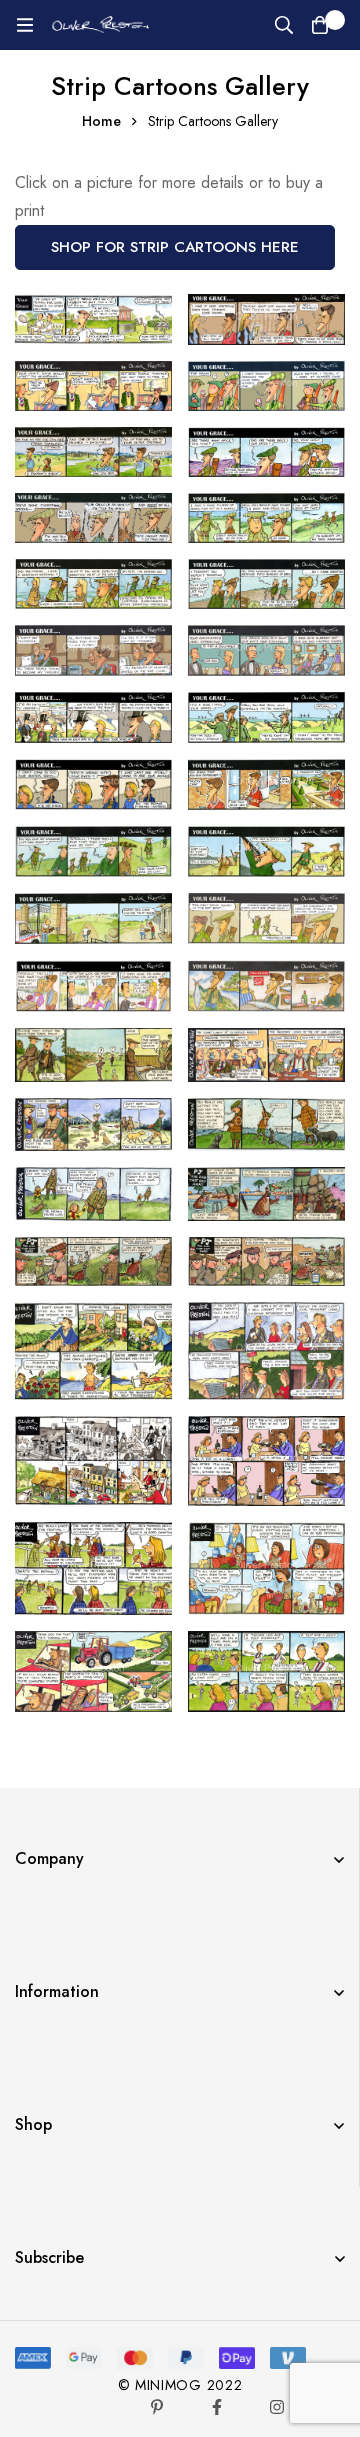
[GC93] (93, 584)
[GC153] (93, 918)
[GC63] (93, 452)
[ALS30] (93, 1672)
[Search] (284, 25)
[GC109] (266, 717)
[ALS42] (266, 1672)
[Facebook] (217, 2407)
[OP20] (93, 1055)
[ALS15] (93, 1568)
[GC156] (266, 918)
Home (101, 121)
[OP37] (93, 1194)
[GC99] (266, 650)
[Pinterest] (157, 2407)
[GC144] (266, 851)
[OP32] (93, 1124)
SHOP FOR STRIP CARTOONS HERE (175, 247)
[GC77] (266, 452)
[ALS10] (93, 1461)
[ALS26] (266, 1568)
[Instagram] (277, 2407)
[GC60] (266, 386)
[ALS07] (93, 1351)
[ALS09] (266, 1351)
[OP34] (266, 1124)
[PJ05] (266, 1194)
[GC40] (93, 319)
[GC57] (93, 386)
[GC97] (93, 650)
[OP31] (266, 1055)
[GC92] (266, 518)
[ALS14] (266, 1461)
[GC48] (266, 319)
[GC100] (93, 717)
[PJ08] (93, 1261)
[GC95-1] (266, 584)
